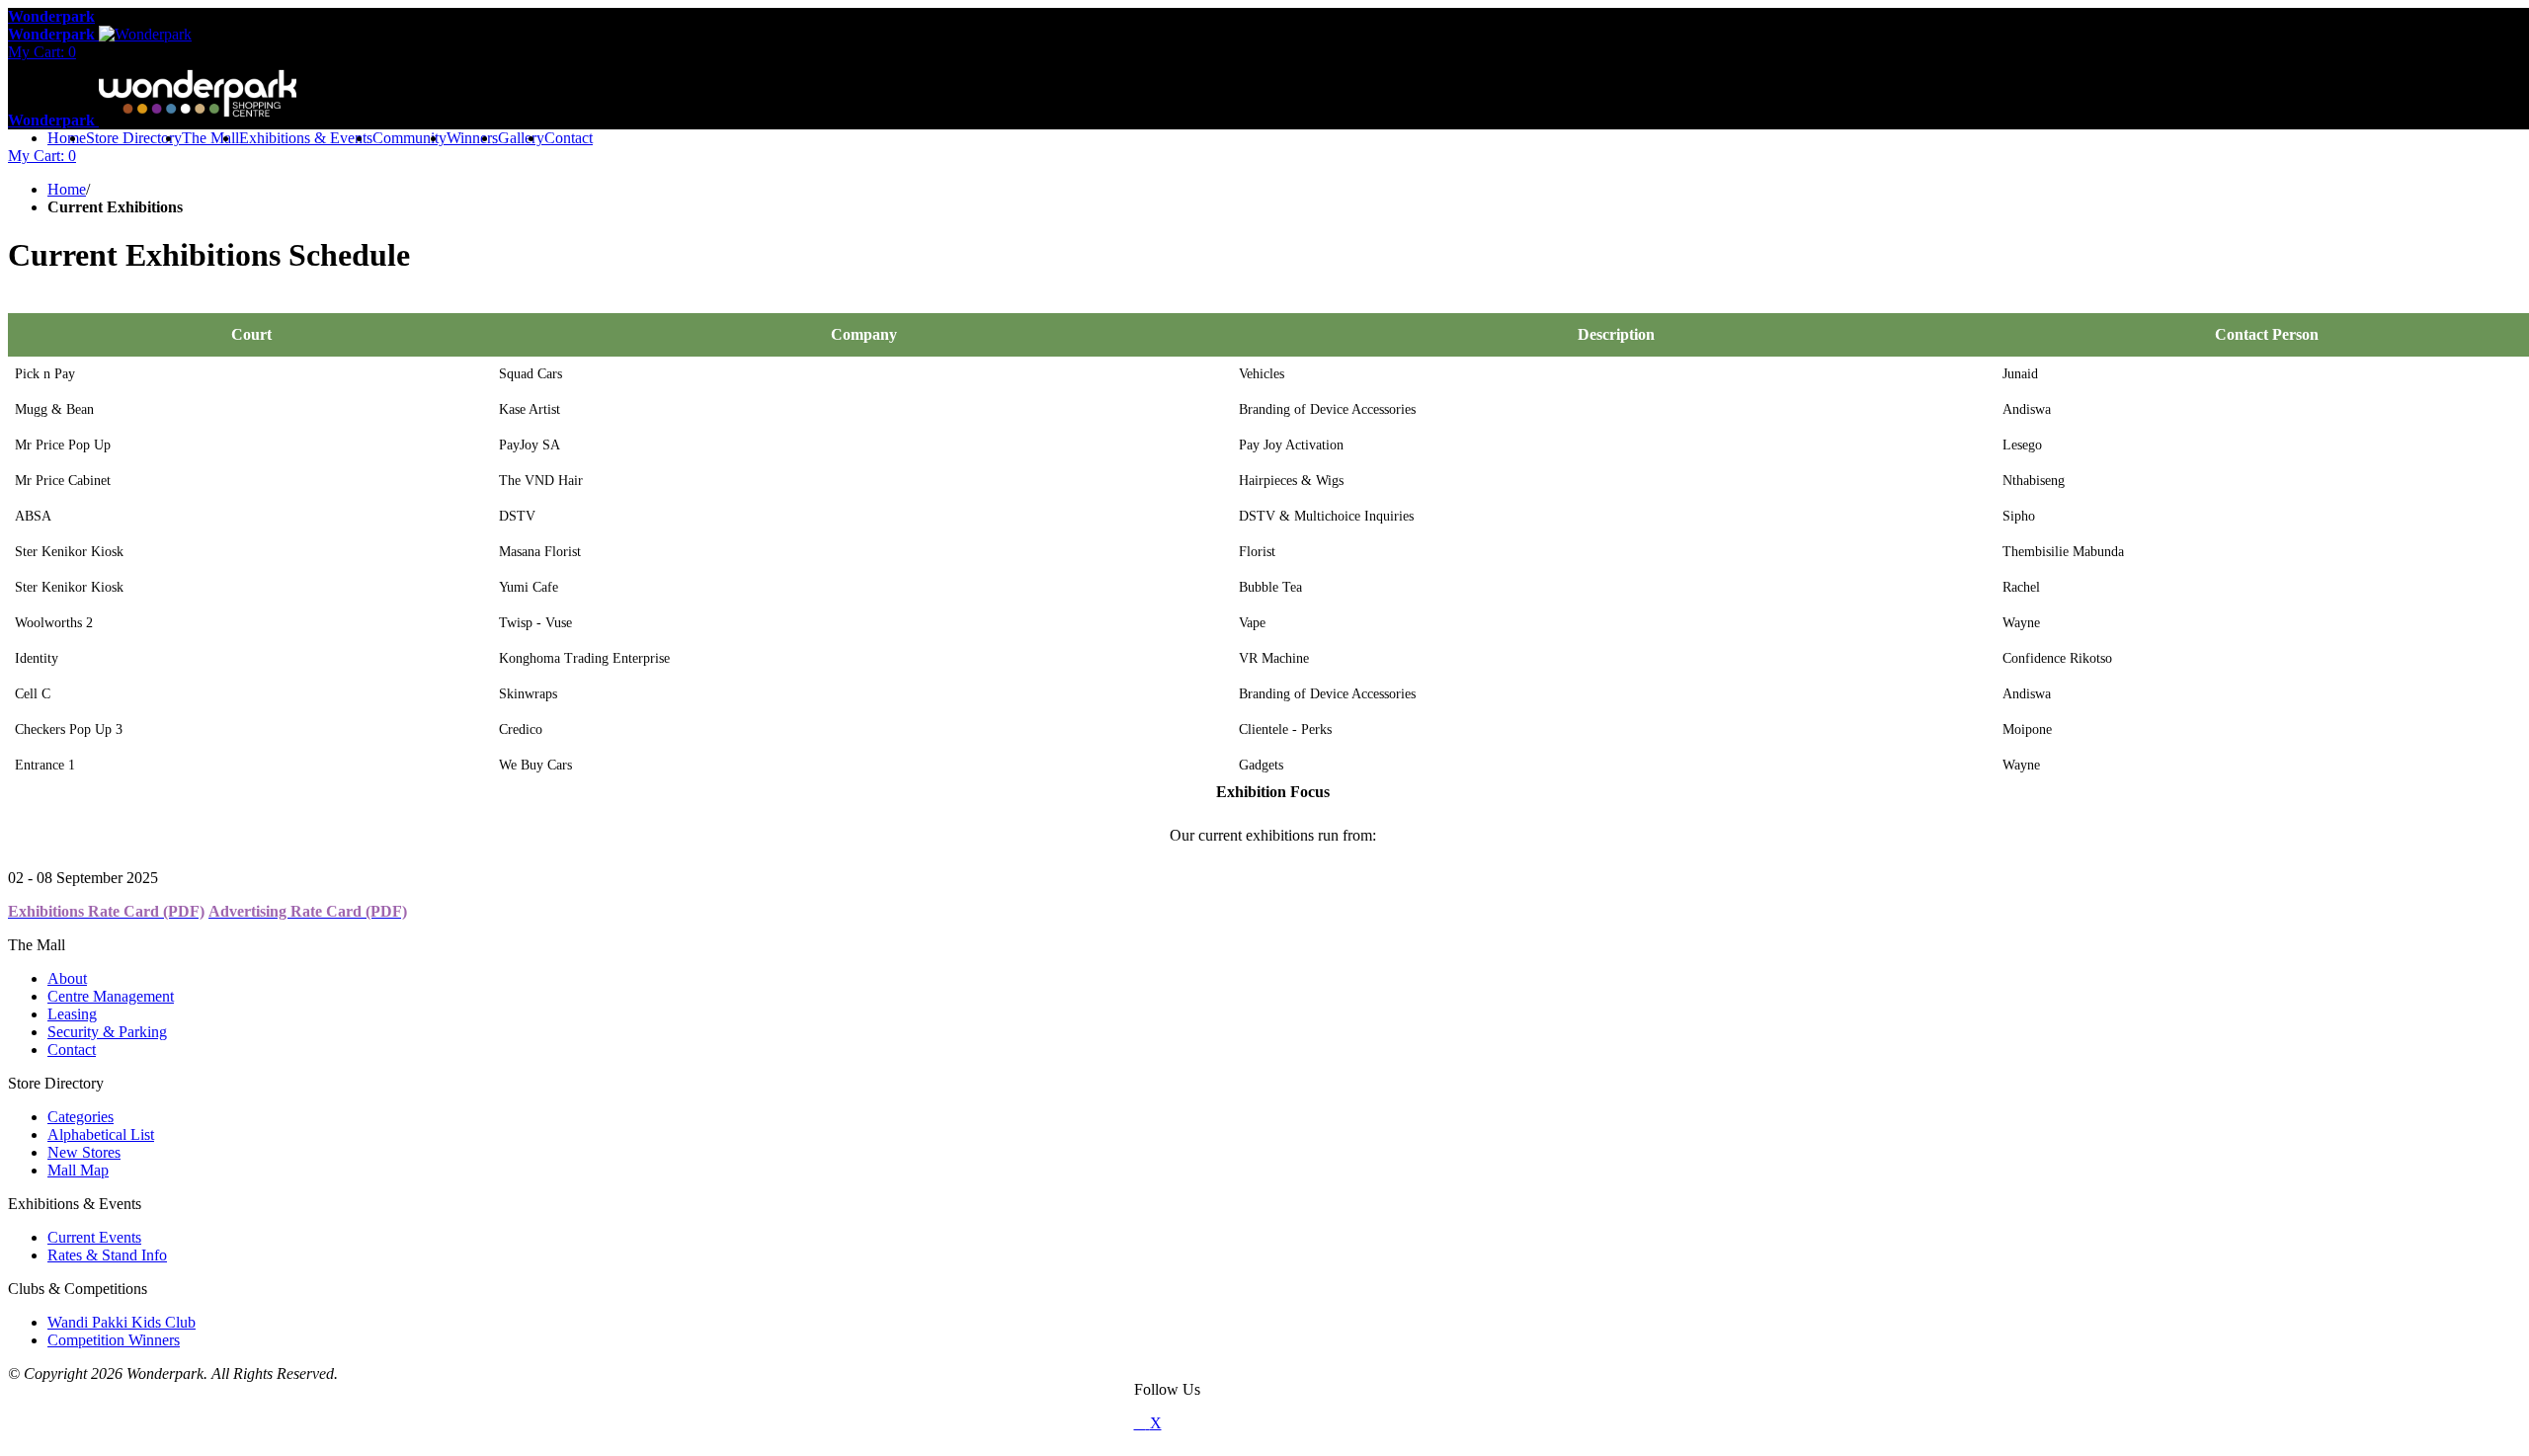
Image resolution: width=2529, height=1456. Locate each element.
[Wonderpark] (1164, 1423)
